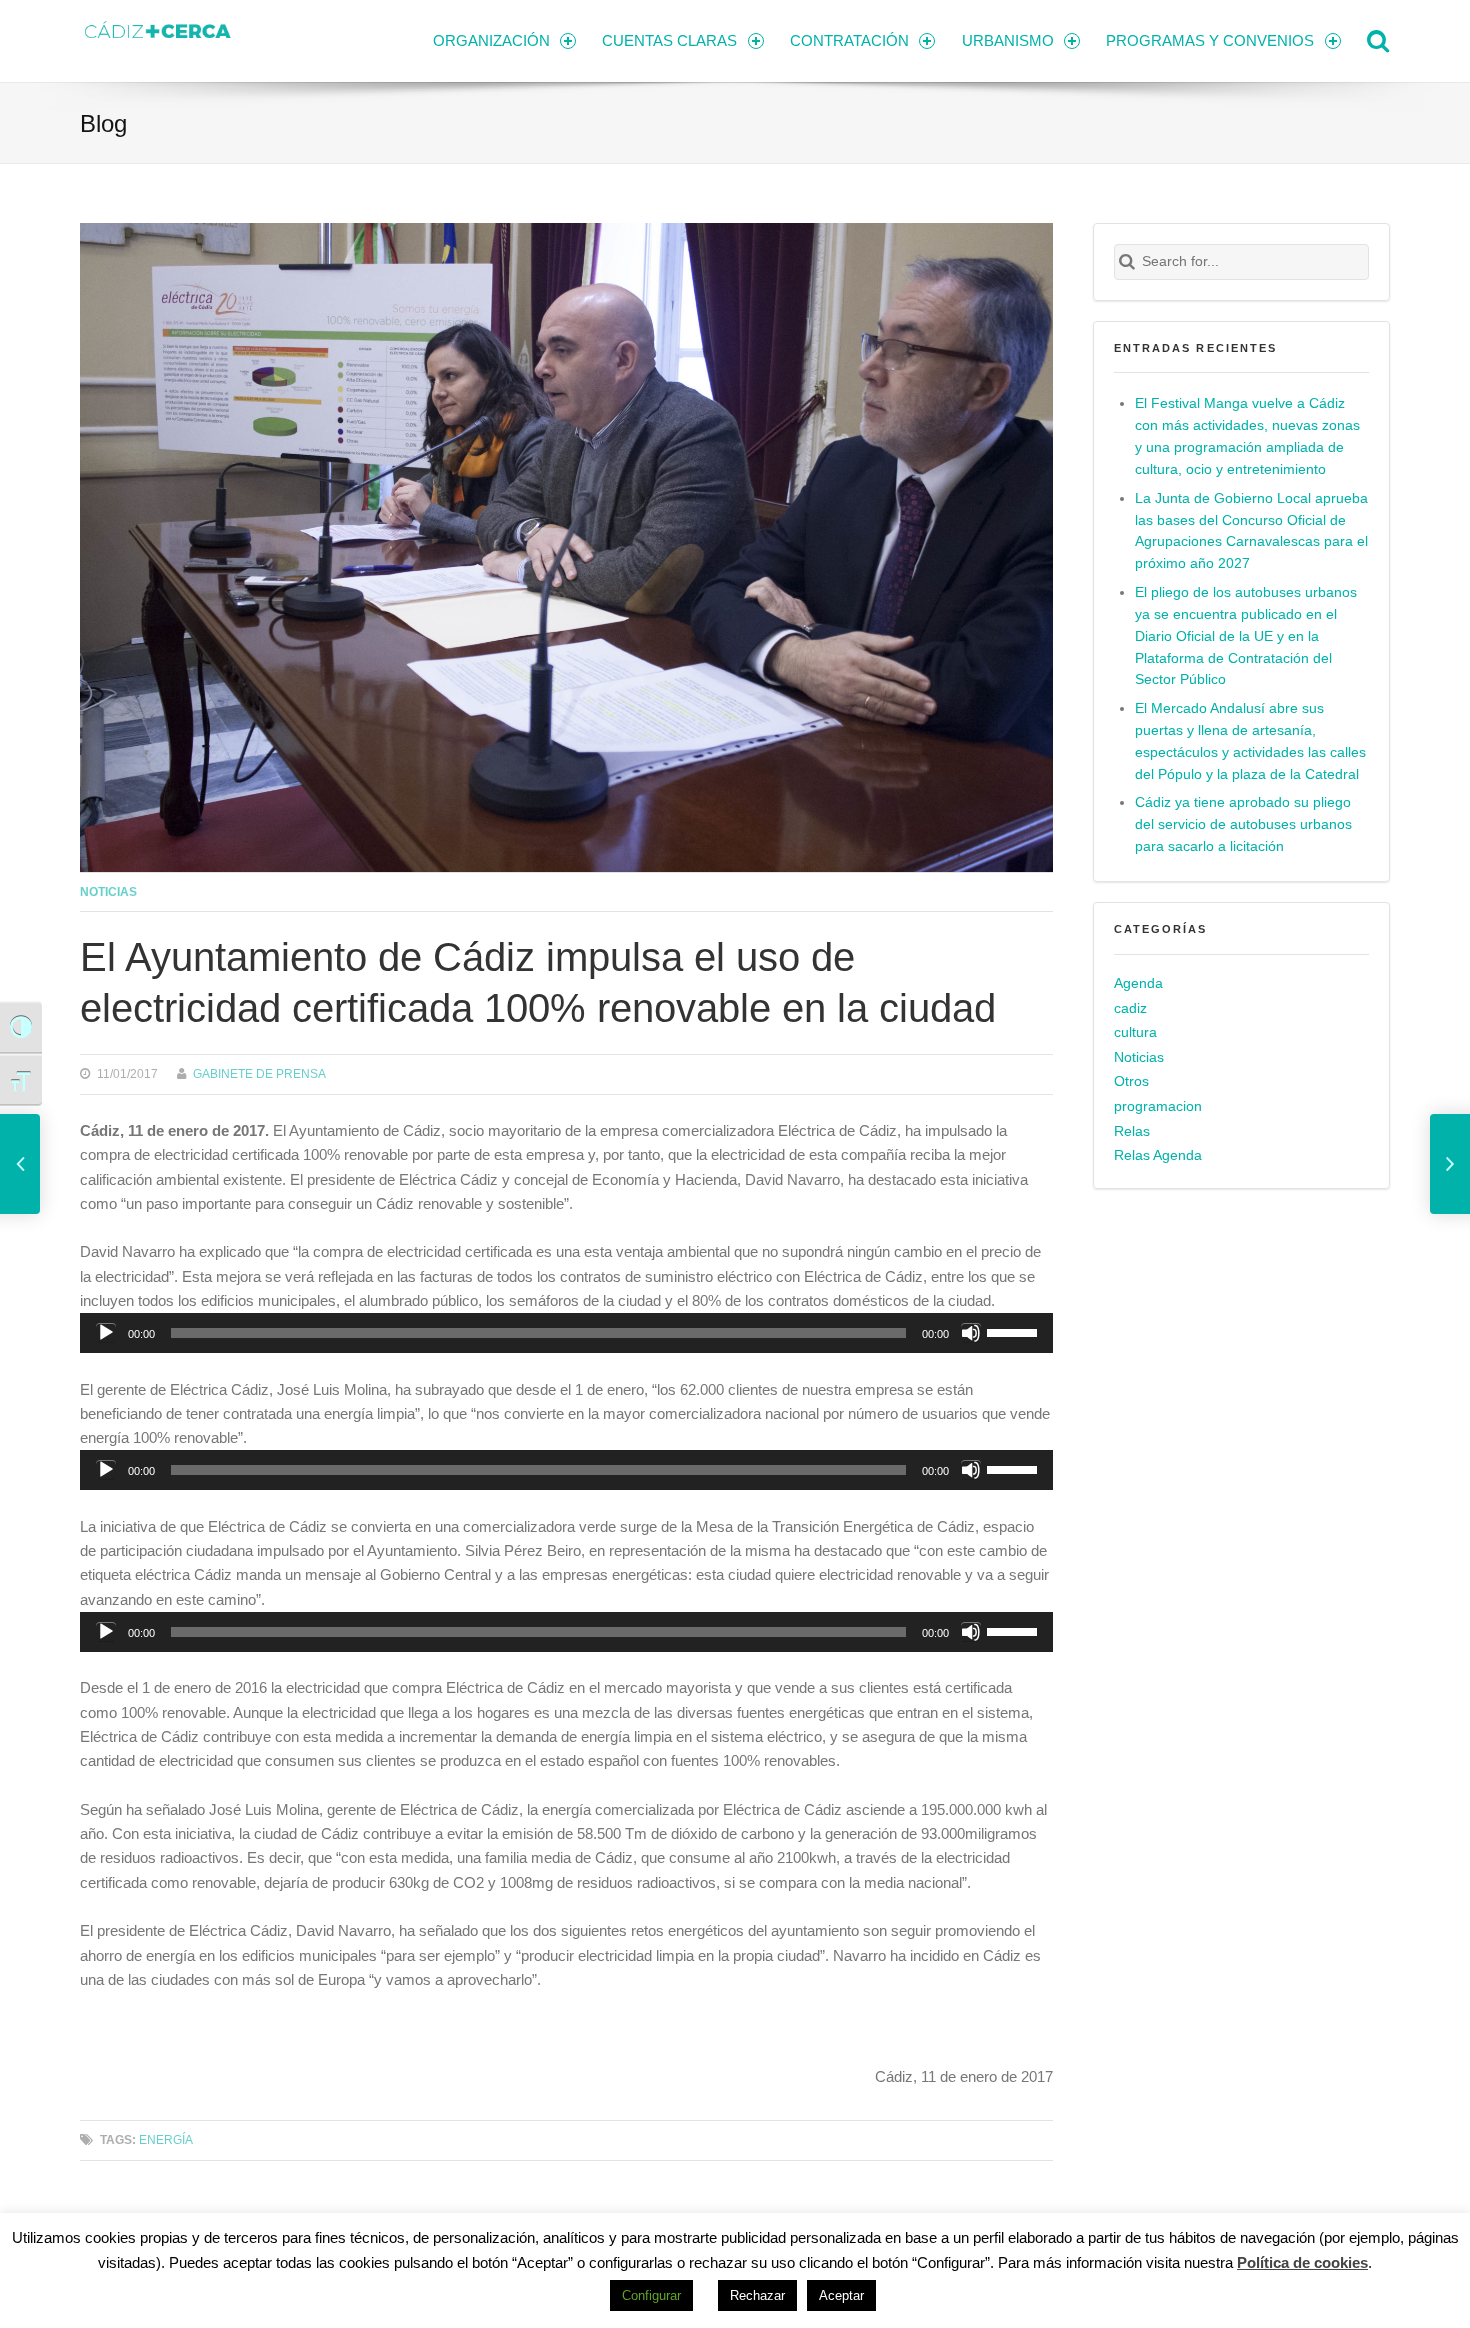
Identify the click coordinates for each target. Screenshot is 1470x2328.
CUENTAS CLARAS (669, 40)
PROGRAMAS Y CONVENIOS (1210, 40)
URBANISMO (1008, 40)
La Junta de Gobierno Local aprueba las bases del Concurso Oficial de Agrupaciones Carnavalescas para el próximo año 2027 (1251, 531)
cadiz (1130, 1008)
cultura (1135, 1032)
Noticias (108, 891)
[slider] (1015, 1331)
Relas (1132, 1131)
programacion (1158, 1106)
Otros (1131, 1081)
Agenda (1138, 983)
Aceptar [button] (841, 2295)
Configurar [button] (651, 2295)
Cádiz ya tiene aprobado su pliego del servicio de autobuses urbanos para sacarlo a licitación (1243, 824)
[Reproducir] (106, 1333)
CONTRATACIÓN (849, 40)
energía (166, 2139)
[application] (566, 1333)
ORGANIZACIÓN (491, 40)
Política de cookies (1302, 2262)
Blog (103, 123)
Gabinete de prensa (259, 1073)
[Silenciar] (971, 1333)
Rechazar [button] (757, 2295)
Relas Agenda (1158, 1155)
